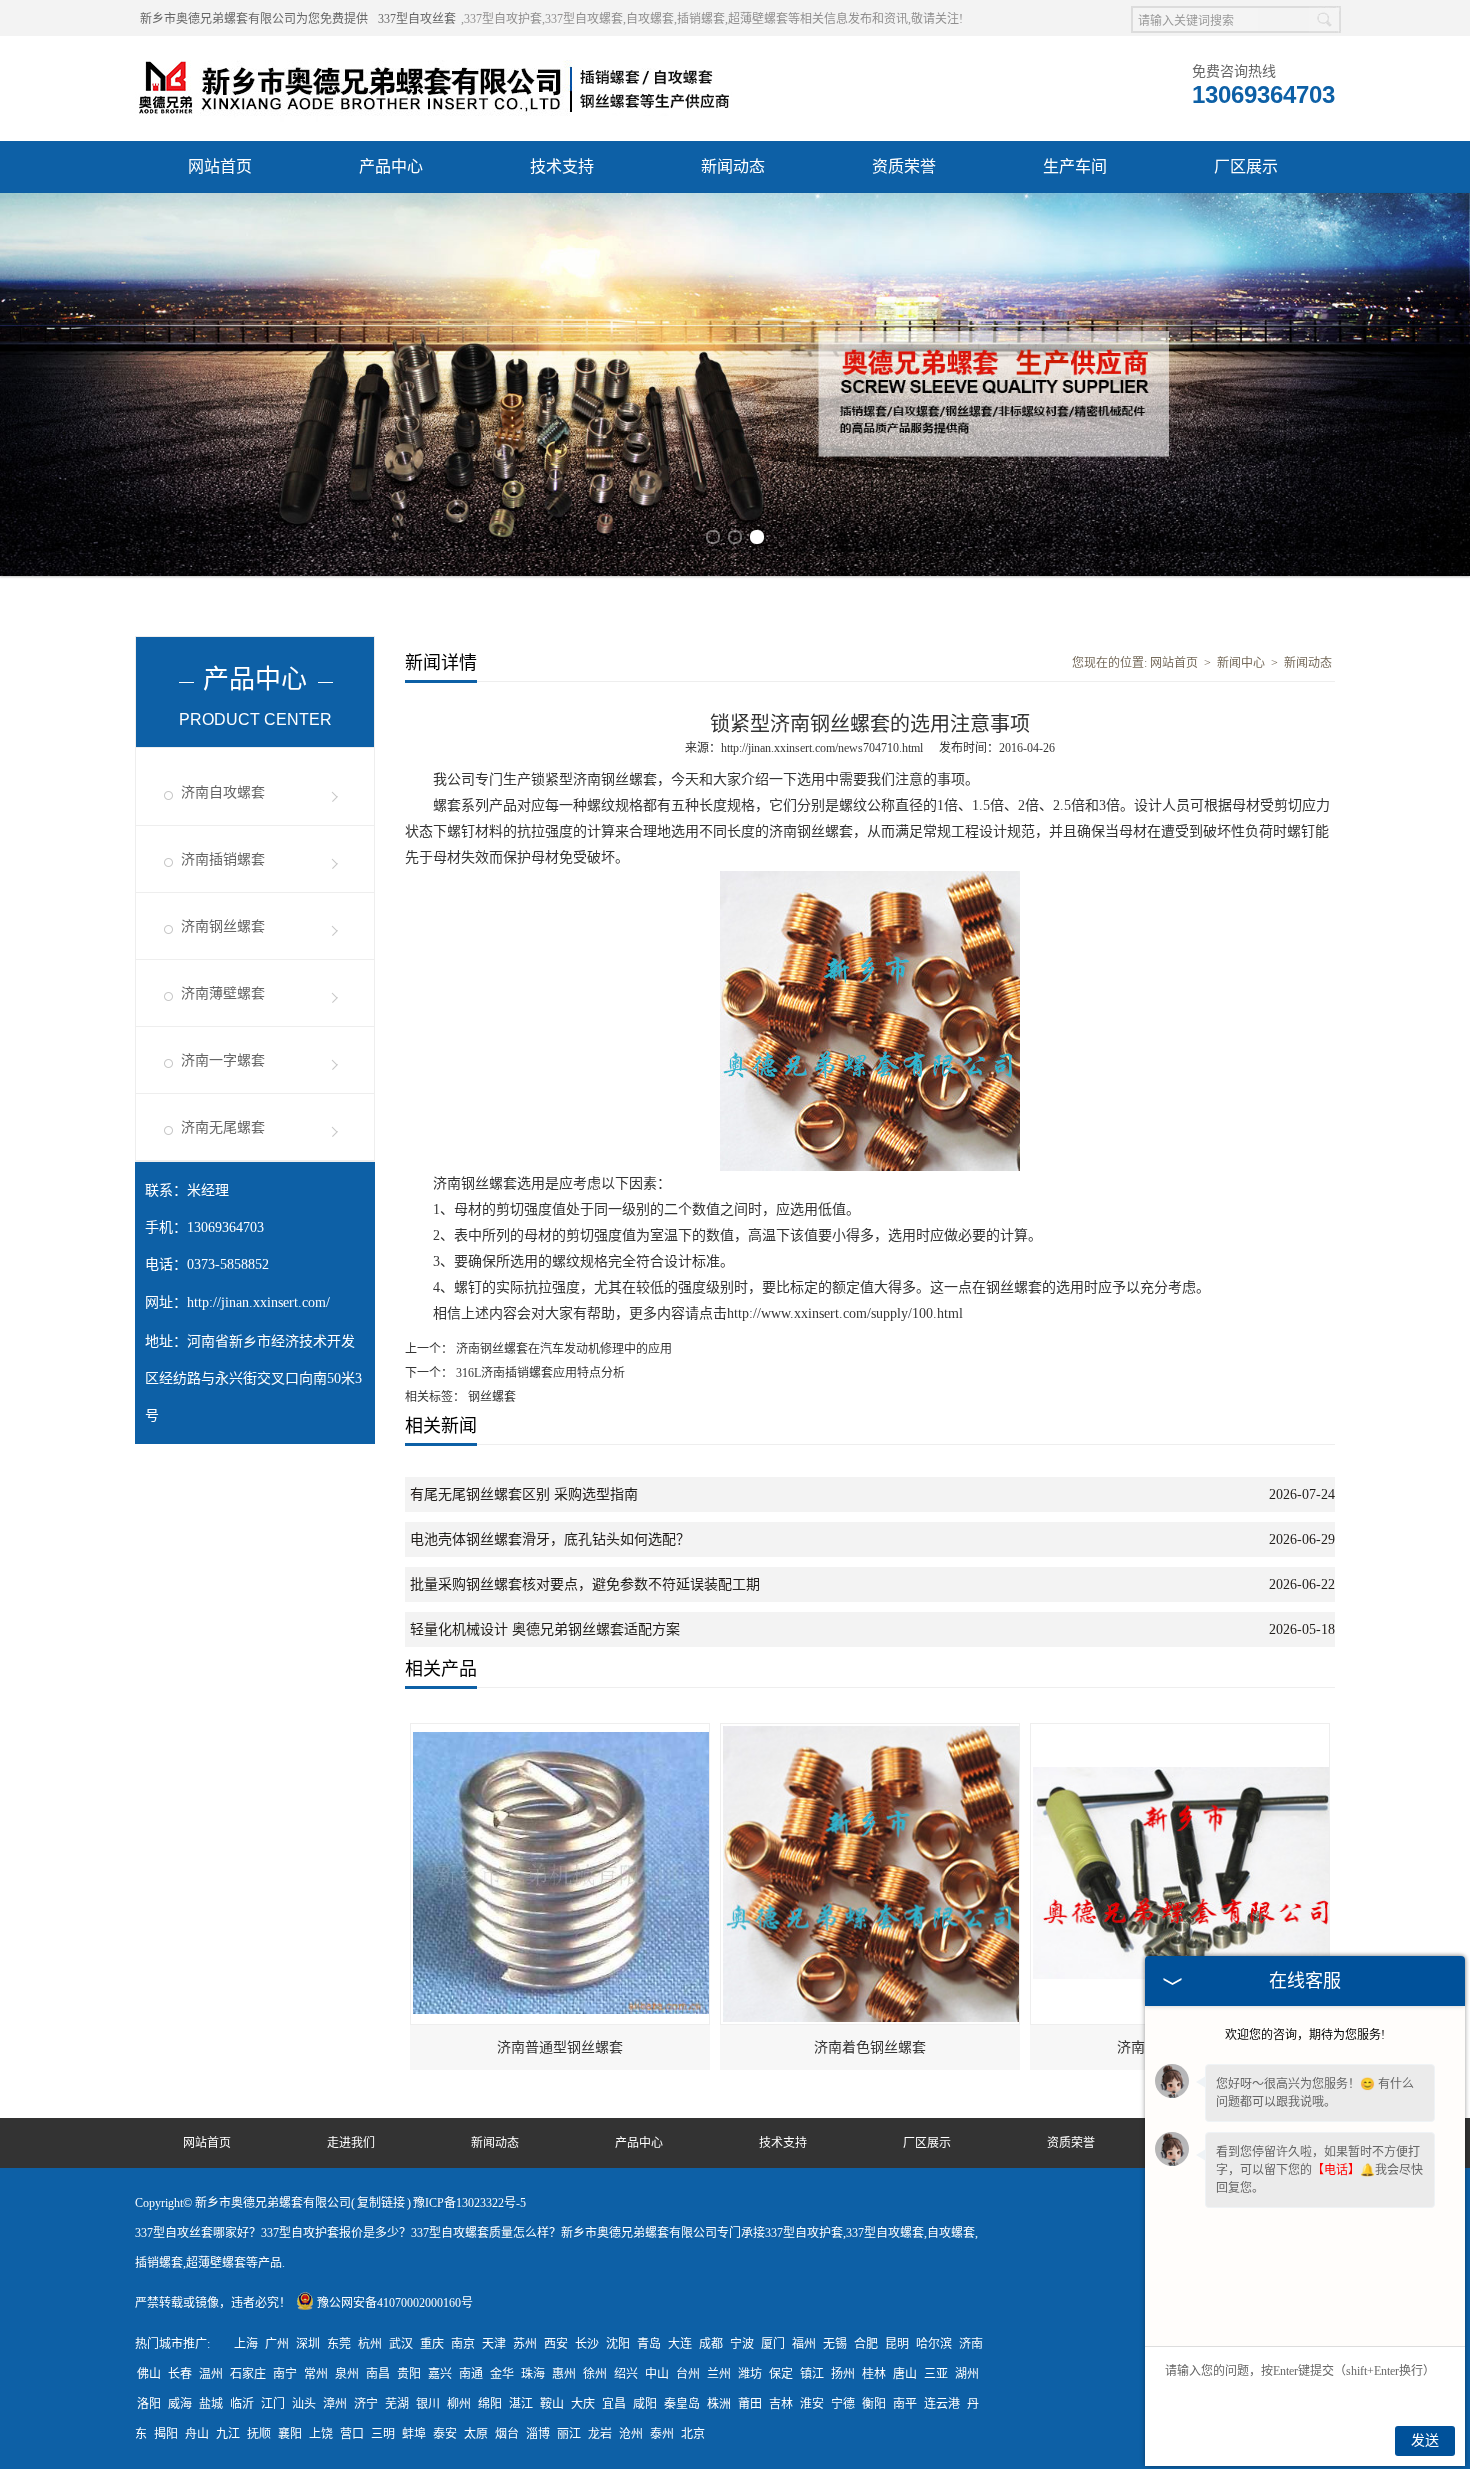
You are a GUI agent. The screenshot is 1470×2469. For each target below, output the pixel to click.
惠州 (564, 2374)
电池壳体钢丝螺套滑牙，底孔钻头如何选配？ (550, 1539)
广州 (277, 2344)
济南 (971, 2344)
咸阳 (645, 2404)
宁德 (843, 2404)
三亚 (936, 2374)
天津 (494, 2344)
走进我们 (351, 2143)
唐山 (905, 2374)
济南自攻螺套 (223, 792)
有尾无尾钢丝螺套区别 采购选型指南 (524, 1494)
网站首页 (220, 166)
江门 (273, 2404)
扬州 (843, 2374)
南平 (905, 2404)
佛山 (149, 2374)
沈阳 (618, 2344)
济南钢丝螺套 (223, 926)
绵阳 (490, 2404)
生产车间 (1075, 166)
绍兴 (626, 2374)
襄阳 (290, 2434)
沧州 (631, 2434)
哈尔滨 (934, 2344)
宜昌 (614, 2404)
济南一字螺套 (223, 1060)
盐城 (211, 2404)
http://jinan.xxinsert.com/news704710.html (822, 748)
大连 (680, 2344)
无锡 (835, 2344)
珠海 (533, 2374)
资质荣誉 (904, 166)
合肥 (866, 2344)
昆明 (897, 2344)
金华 (502, 2374)
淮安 (812, 2404)
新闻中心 (1241, 663)
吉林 (781, 2404)
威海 (180, 2404)
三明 (383, 2434)
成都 (711, 2344)
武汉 (401, 2344)
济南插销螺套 (223, 859)
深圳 (308, 2344)
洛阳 (149, 2404)
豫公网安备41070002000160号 (395, 2303)
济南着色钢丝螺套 (870, 2047)
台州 (688, 2374)
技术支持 (562, 166)
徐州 (595, 2374)
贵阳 (409, 2374)
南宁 (285, 2374)
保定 (781, 2374)
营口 (352, 2434)
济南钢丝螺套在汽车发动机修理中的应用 (562, 1349)
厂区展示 (1246, 166)
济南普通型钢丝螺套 (560, 2047)
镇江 (812, 2374)
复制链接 (381, 2203)
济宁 (366, 2404)
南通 (471, 2374)
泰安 (445, 2434)
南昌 (378, 2374)
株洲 (719, 2404)
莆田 (750, 2404)
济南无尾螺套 (223, 1127)
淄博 (538, 2434)
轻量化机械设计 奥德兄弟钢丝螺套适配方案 (545, 1629)
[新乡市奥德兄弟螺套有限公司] (435, 61)
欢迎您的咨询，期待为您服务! (1305, 2035)
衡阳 (874, 2404)
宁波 (742, 2344)
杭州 (370, 2344)
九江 (228, 2434)
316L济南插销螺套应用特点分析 (539, 1373)
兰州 (719, 2374)
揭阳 (166, 2434)
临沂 (242, 2404)
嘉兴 (440, 2374)
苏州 (525, 2344)
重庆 (432, 2344)
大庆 (583, 2404)
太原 (476, 2434)
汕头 (304, 2404)
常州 (316, 2374)
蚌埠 (414, 2434)
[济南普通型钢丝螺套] (561, 1733)
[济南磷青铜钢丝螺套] (1181, 1733)
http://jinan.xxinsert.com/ (258, 1302)
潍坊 (750, 2374)
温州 (211, 2374)
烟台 (507, 2434)
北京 (693, 2434)
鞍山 (552, 2404)
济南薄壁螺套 (223, 993)
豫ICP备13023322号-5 (469, 2203)
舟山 (197, 2434)
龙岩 (600, 2434)
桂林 (874, 2374)
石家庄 (248, 2374)
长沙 (587, 2344)
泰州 (662, 2434)
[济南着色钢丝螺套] (871, 1733)
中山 (657, 2374)
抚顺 (259, 2434)
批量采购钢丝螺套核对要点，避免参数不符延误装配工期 (585, 1584)
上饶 (321, 2434)
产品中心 (391, 166)
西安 (556, 2344)
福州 (804, 2344)
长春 (180, 2374)
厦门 (773, 2344)
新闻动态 (733, 166)
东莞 (339, 2344)
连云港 (942, 2404)
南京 (463, 2344)
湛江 (521, 2404)
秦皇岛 (682, 2404)
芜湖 (397, 2404)
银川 (428, 2404)
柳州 (459, 2404)
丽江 (569, 2434)
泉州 (347, 2374)
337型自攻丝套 (417, 19)
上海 (246, 2344)
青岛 (649, 2344)
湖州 (967, 2374)
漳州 (335, 2404)
